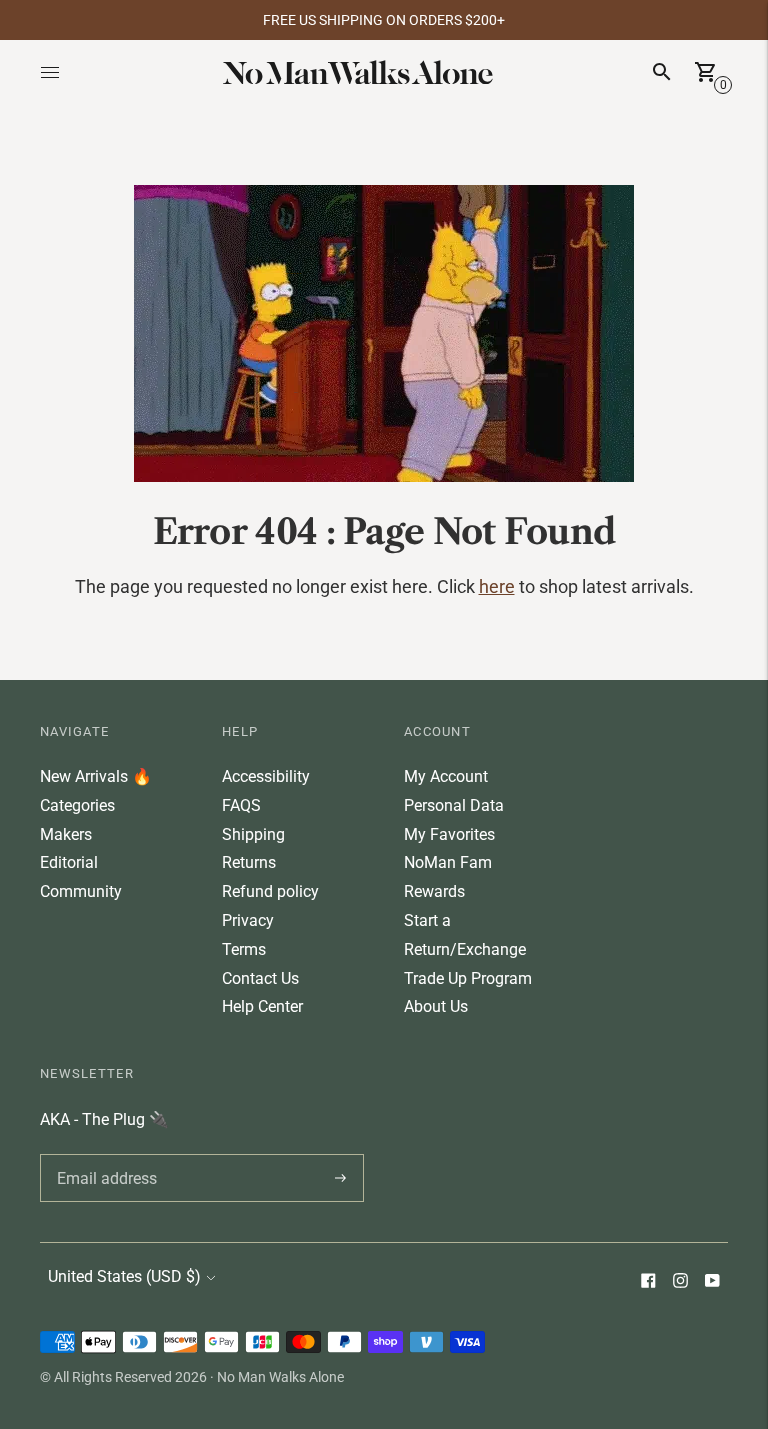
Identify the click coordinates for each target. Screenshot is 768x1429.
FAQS (241, 805)
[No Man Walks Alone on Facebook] (648, 1282)
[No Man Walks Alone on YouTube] (712, 1282)
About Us (436, 1006)
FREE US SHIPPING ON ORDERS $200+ (384, 20)
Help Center (262, 1006)
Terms (244, 949)
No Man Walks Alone (280, 1377)
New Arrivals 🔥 (96, 776)
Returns (249, 862)
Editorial (69, 862)
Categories (77, 805)
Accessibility (266, 776)
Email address (103, 1154)
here (497, 586)
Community (81, 891)
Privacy (248, 920)
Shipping (253, 834)
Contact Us (260, 978)
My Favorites (449, 834)
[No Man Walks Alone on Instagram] (680, 1282)
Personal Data (454, 805)
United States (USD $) (124, 1276)
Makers (66, 834)
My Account (446, 776)
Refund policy (270, 891)
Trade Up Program (468, 978)
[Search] (662, 72)
